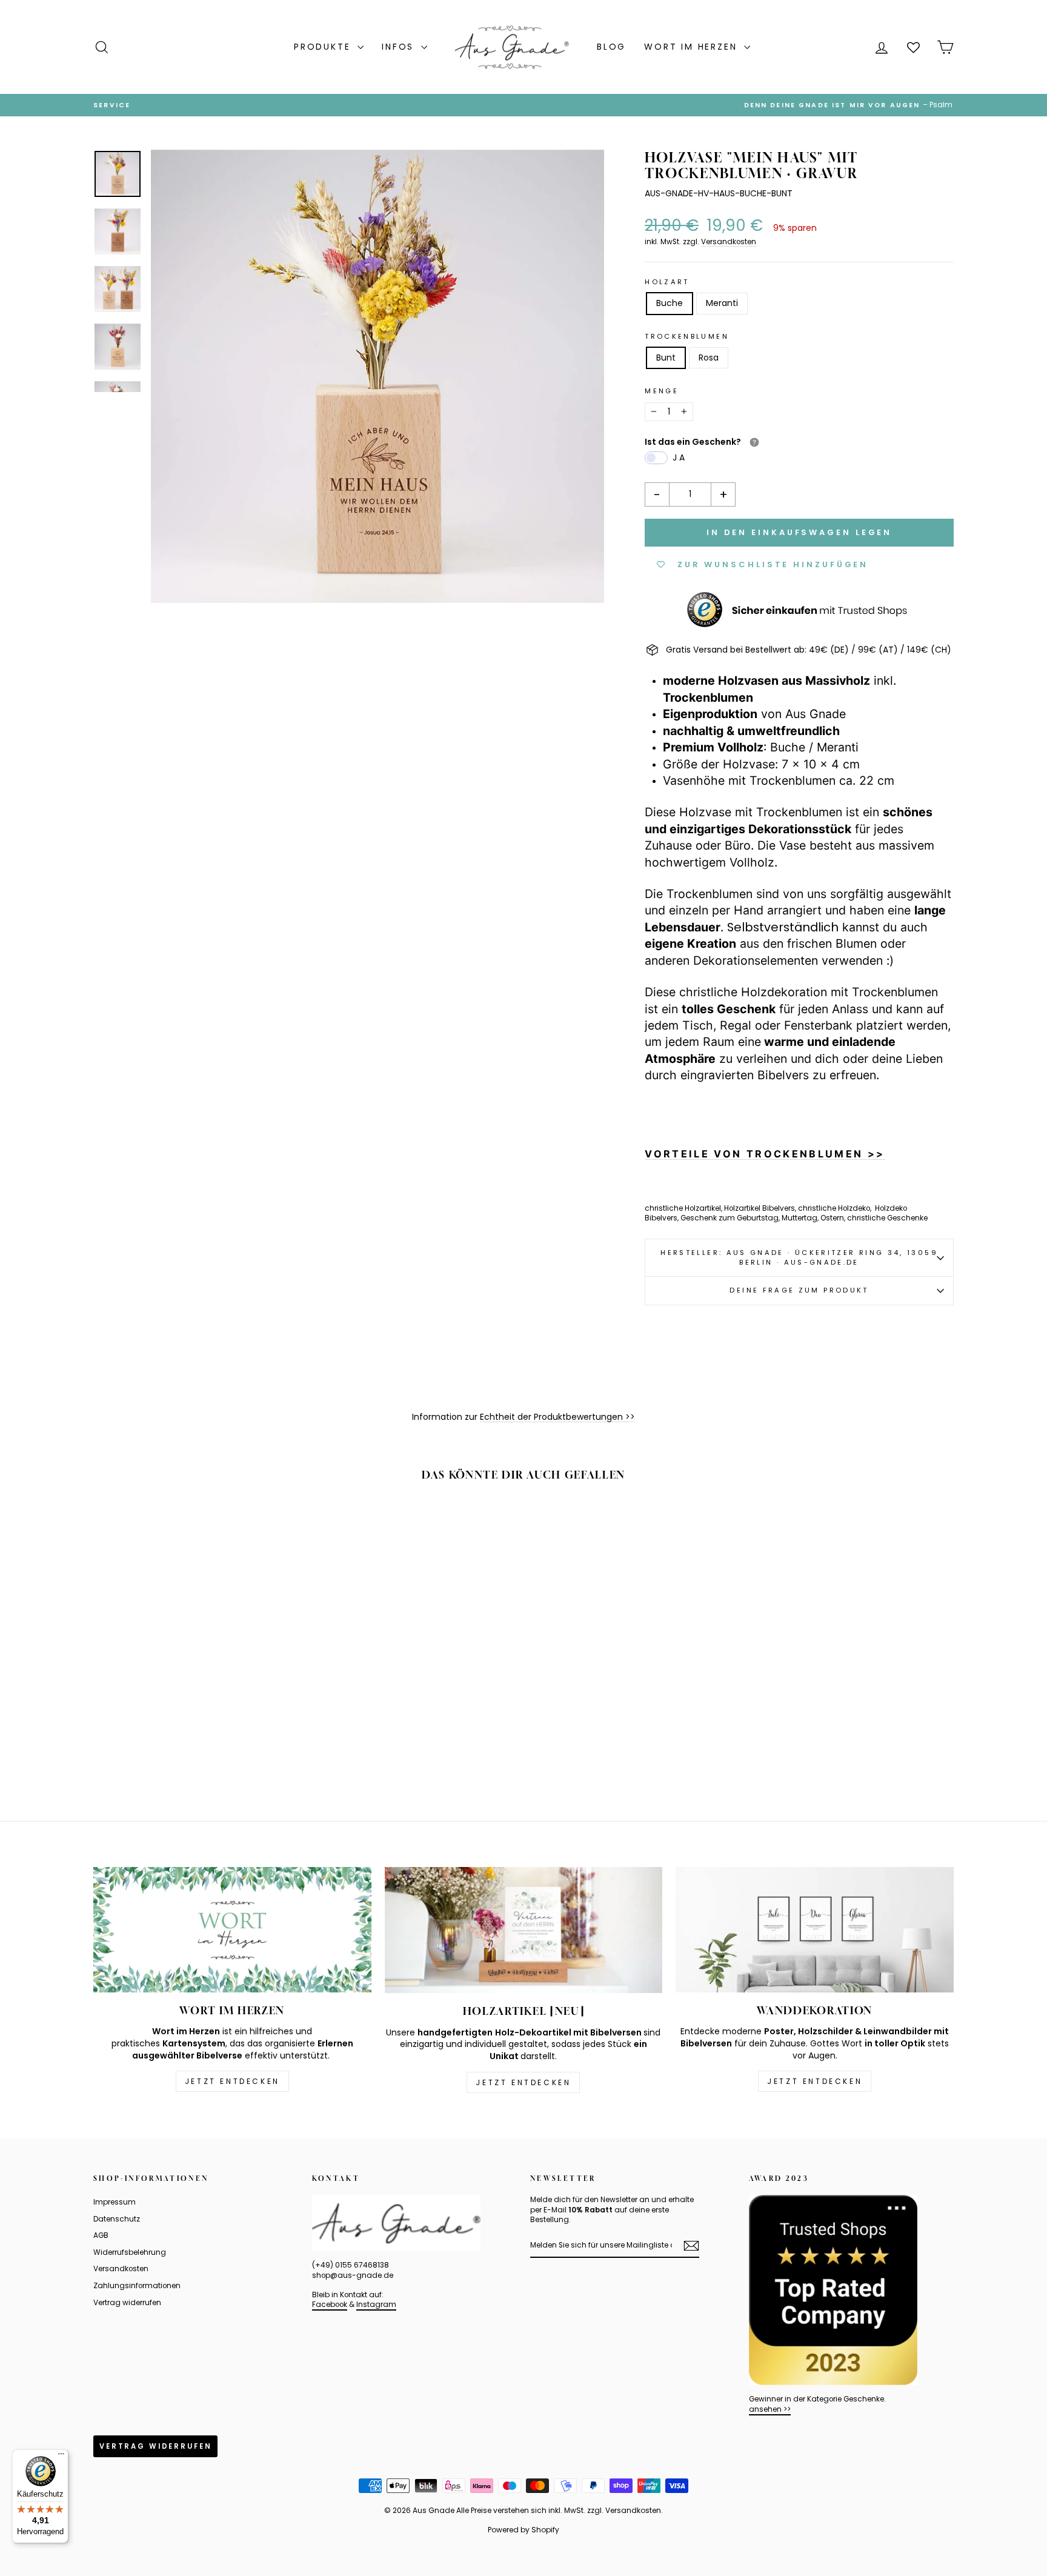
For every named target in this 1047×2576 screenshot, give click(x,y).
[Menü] (61, 2457)
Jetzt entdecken (232, 2081)
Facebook (330, 2305)
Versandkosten (729, 242)
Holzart (667, 282)
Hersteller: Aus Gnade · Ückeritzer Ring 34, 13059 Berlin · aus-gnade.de (799, 1257)
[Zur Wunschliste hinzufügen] (284, 1526)
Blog (611, 47)
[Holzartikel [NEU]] (524, 1930)
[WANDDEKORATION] (815, 1930)
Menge (662, 391)
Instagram (376, 2305)
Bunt (666, 358)
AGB (101, 2235)
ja (680, 458)
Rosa (709, 358)
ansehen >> (770, 2409)
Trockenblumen (687, 337)
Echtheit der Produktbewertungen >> (557, 1417)
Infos (400, 47)
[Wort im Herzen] (232, 1930)
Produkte (324, 47)
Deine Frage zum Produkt (799, 1290)
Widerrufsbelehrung (130, 2252)
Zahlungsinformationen (137, 2286)
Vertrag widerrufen (127, 2303)
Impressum (115, 2202)
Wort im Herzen (693, 47)
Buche (670, 303)
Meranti (722, 303)
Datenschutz (117, 2219)
